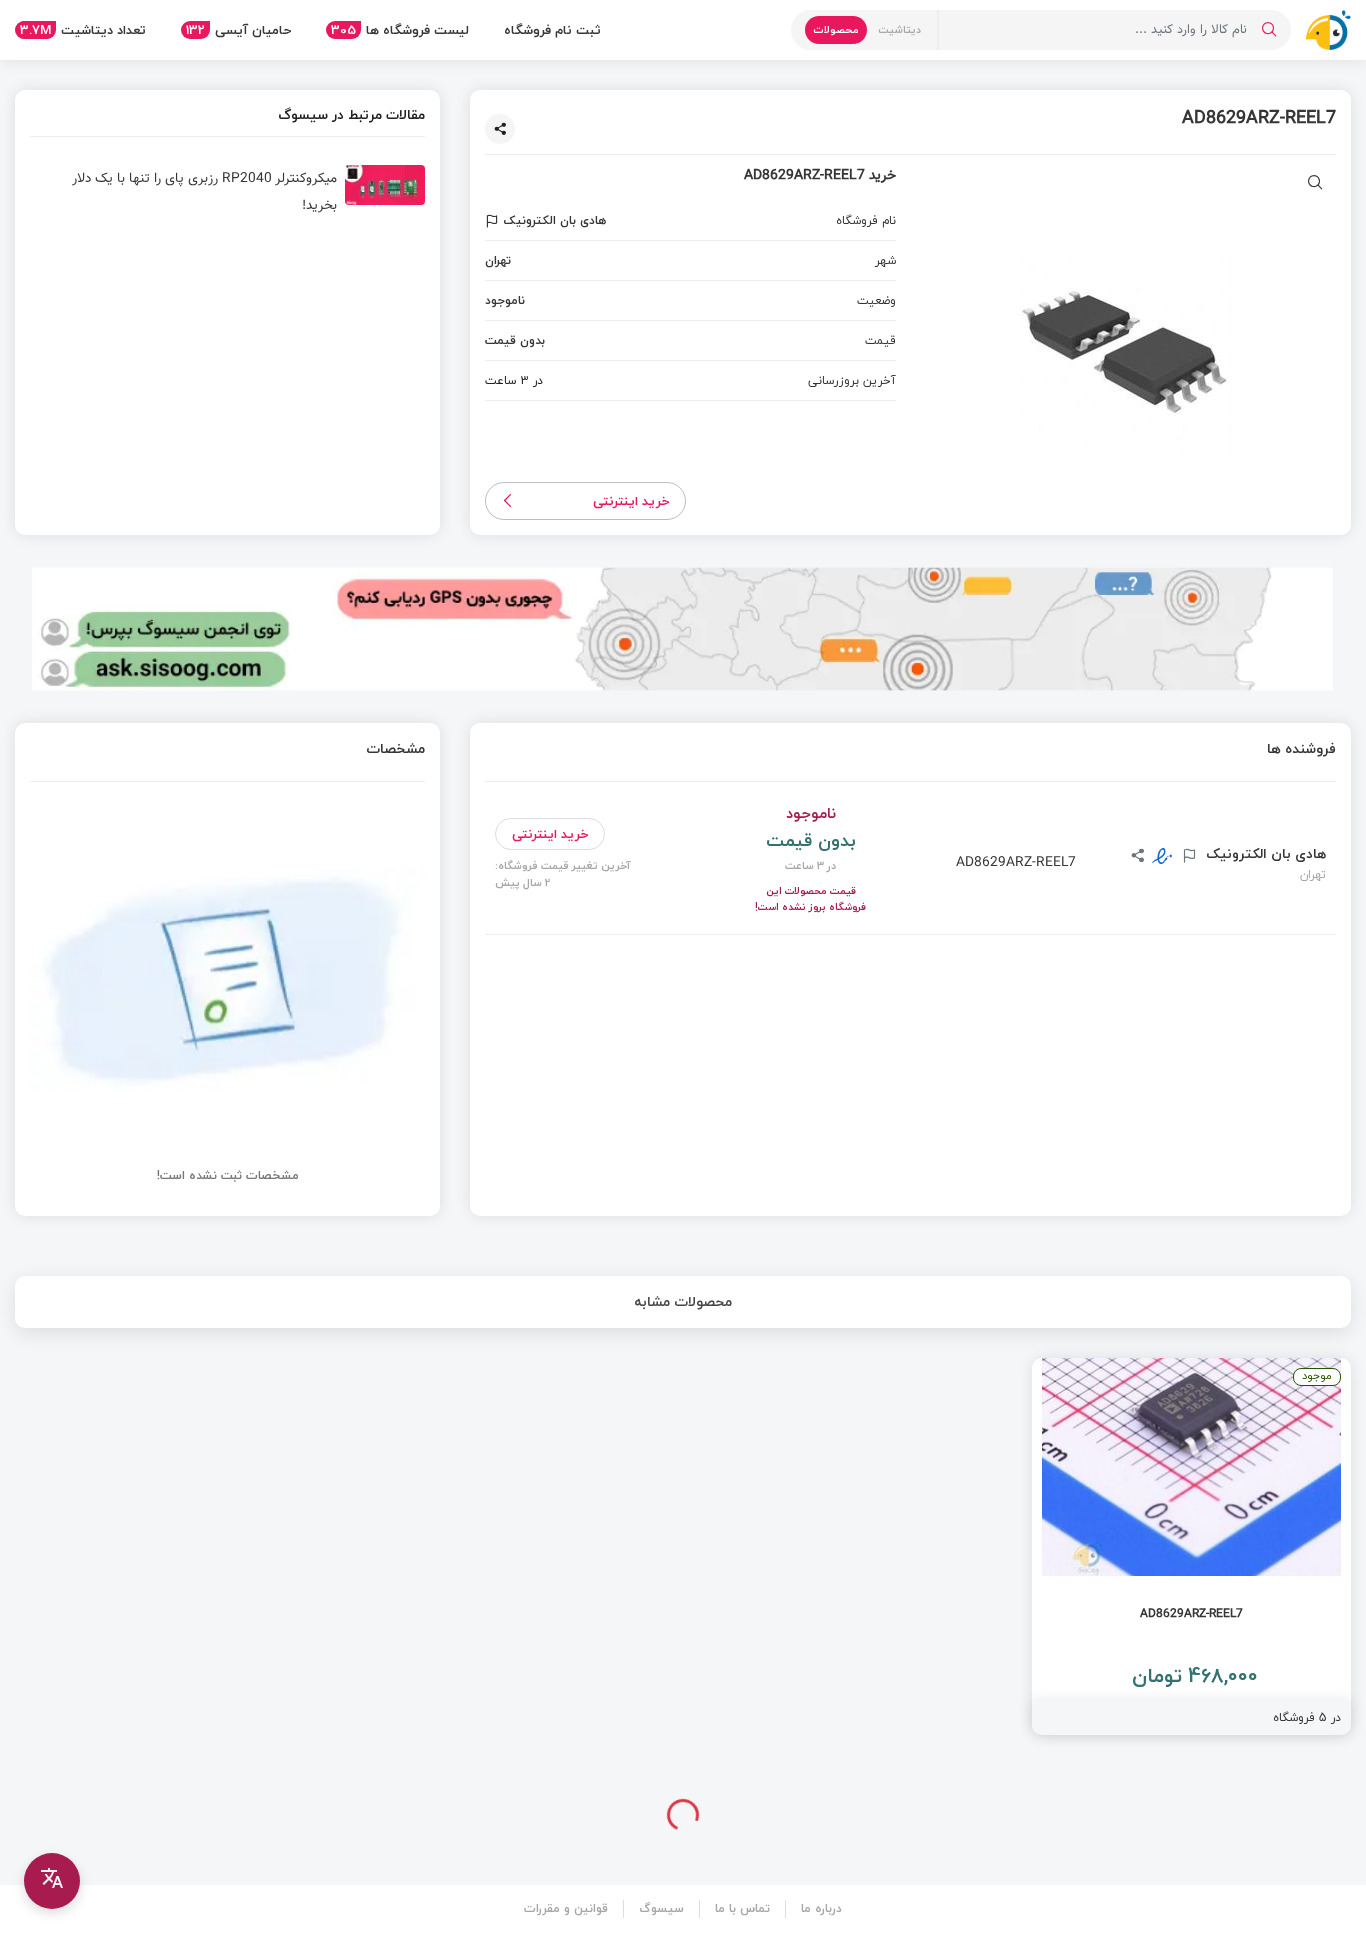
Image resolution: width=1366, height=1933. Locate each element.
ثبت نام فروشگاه (552, 30)
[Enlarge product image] (1315, 184)
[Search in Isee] (1269, 30)
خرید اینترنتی (631, 501)
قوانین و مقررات (566, 1908)
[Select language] (52, 1881)
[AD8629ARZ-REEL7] (1191, 1546)
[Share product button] (500, 129)
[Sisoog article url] (227, 193)
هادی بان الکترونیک (1264, 854)
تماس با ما (742, 1908)
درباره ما (821, 1908)
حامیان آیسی (238, 30)
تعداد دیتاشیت (83, 30)
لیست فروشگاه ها (400, 30)
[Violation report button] (494, 221)
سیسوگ (661, 1908)
